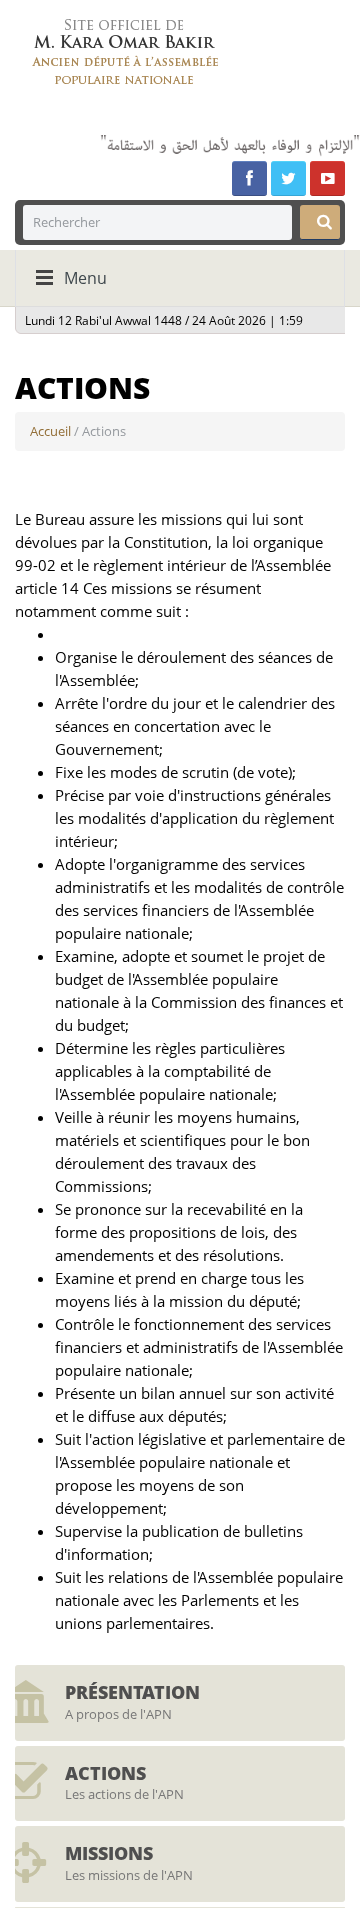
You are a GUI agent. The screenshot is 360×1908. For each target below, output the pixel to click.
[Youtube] (327, 178)
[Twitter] (288, 178)
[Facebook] (249, 178)
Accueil (50, 431)
